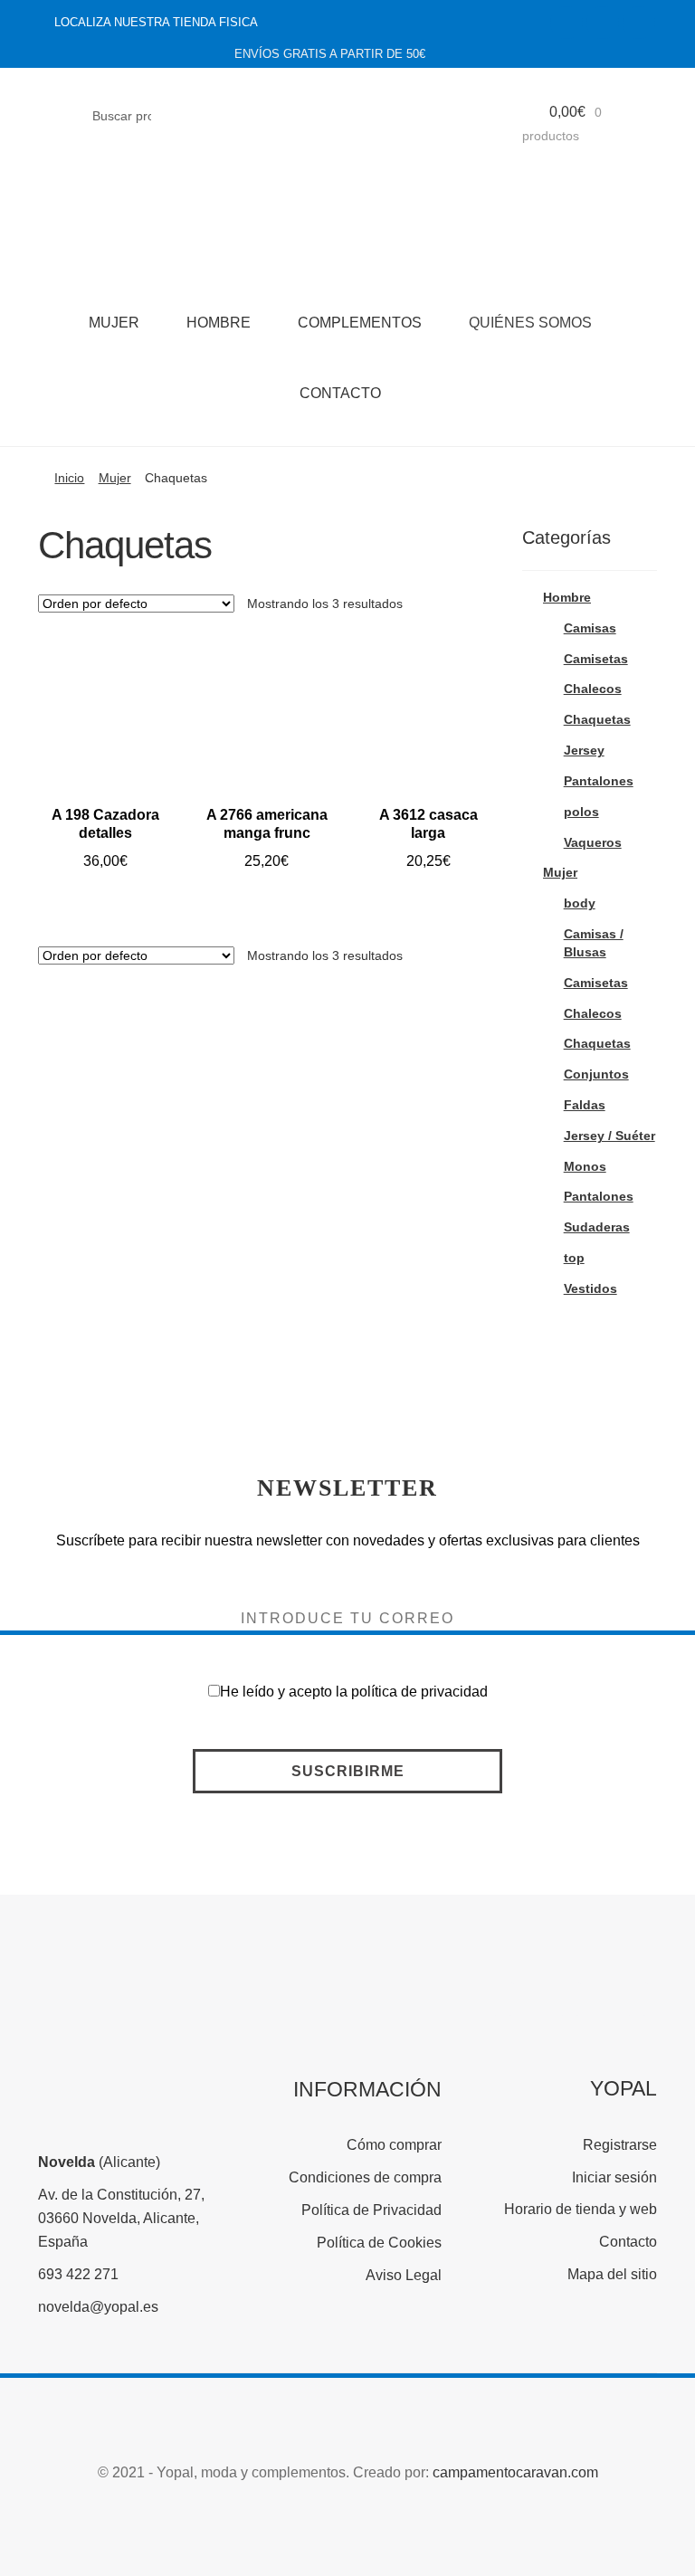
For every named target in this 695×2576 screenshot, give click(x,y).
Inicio (69, 478)
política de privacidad (419, 1692)
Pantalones (599, 781)
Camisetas (596, 659)
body (580, 903)
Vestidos (590, 1288)
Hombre (219, 323)
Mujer (114, 323)
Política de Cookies (379, 2243)
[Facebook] (566, 23)
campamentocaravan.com (515, 2472)
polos (581, 812)
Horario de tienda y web (581, 2209)
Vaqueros (593, 842)
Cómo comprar (394, 2145)
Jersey (584, 750)
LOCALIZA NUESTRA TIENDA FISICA (156, 22)
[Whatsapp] (639, 23)
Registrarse (620, 2145)
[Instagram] (603, 23)
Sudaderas (597, 1227)
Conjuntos (596, 1074)
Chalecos (593, 689)
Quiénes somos (530, 323)
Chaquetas (597, 719)
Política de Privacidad (371, 2210)
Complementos (360, 323)
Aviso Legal (404, 2275)
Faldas (585, 1105)
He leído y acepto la (354, 1692)
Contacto (340, 393)
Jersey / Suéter (609, 1136)
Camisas (590, 628)
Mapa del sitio (612, 2274)
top (574, 1258)
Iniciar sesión (614, 2177)
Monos (585, 1166)
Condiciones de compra (365, 2177)
